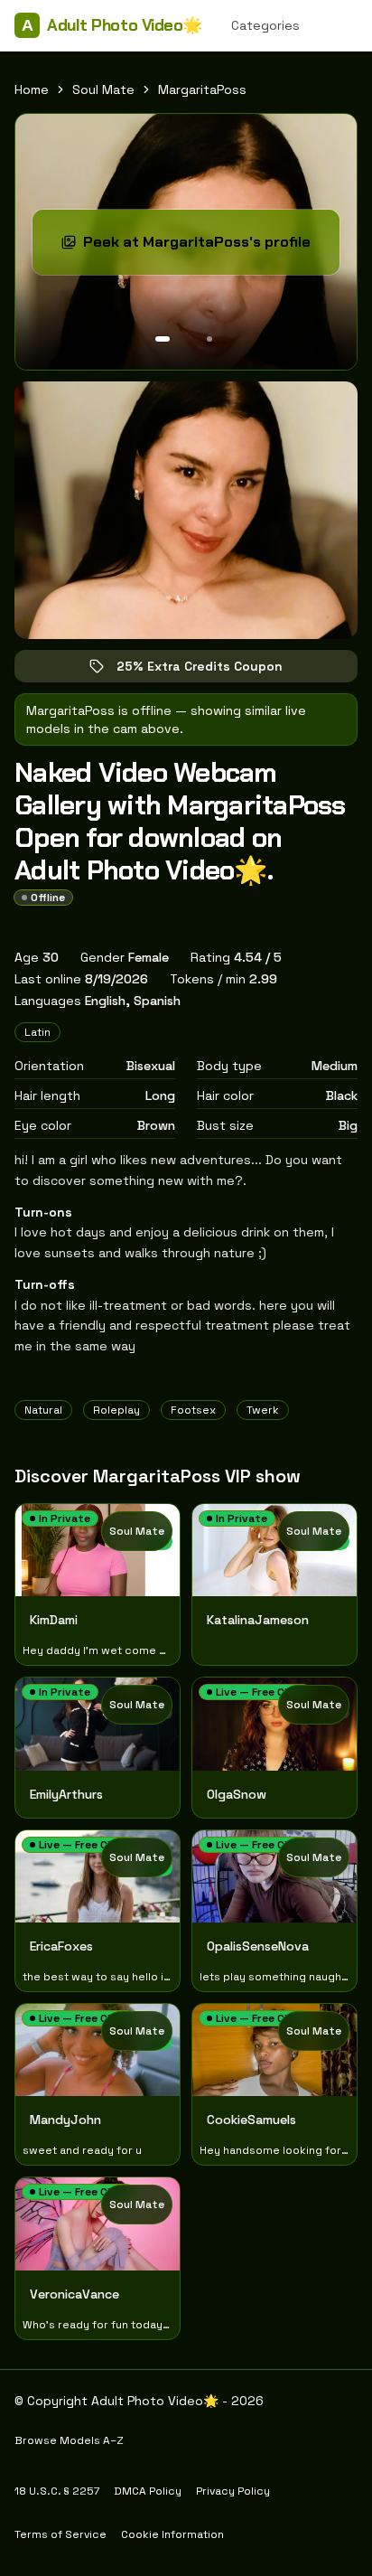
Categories (265, 25)
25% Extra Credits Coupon (212, 670)
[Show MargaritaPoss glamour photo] (209, 339)
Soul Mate (103, 89)
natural (43, 1410)
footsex (193, 1410)
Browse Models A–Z (69, 2440)
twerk (263, 1410)
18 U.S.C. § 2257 (57, 2491)
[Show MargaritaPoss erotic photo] (163, 339)
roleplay (116, 1410)
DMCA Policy (148, 2491)
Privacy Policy (233, 2491)
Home (32, 89)
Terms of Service (60, 2534)
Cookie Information (172, 2534)
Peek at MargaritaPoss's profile (201, 247)
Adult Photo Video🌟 (112, 25)
